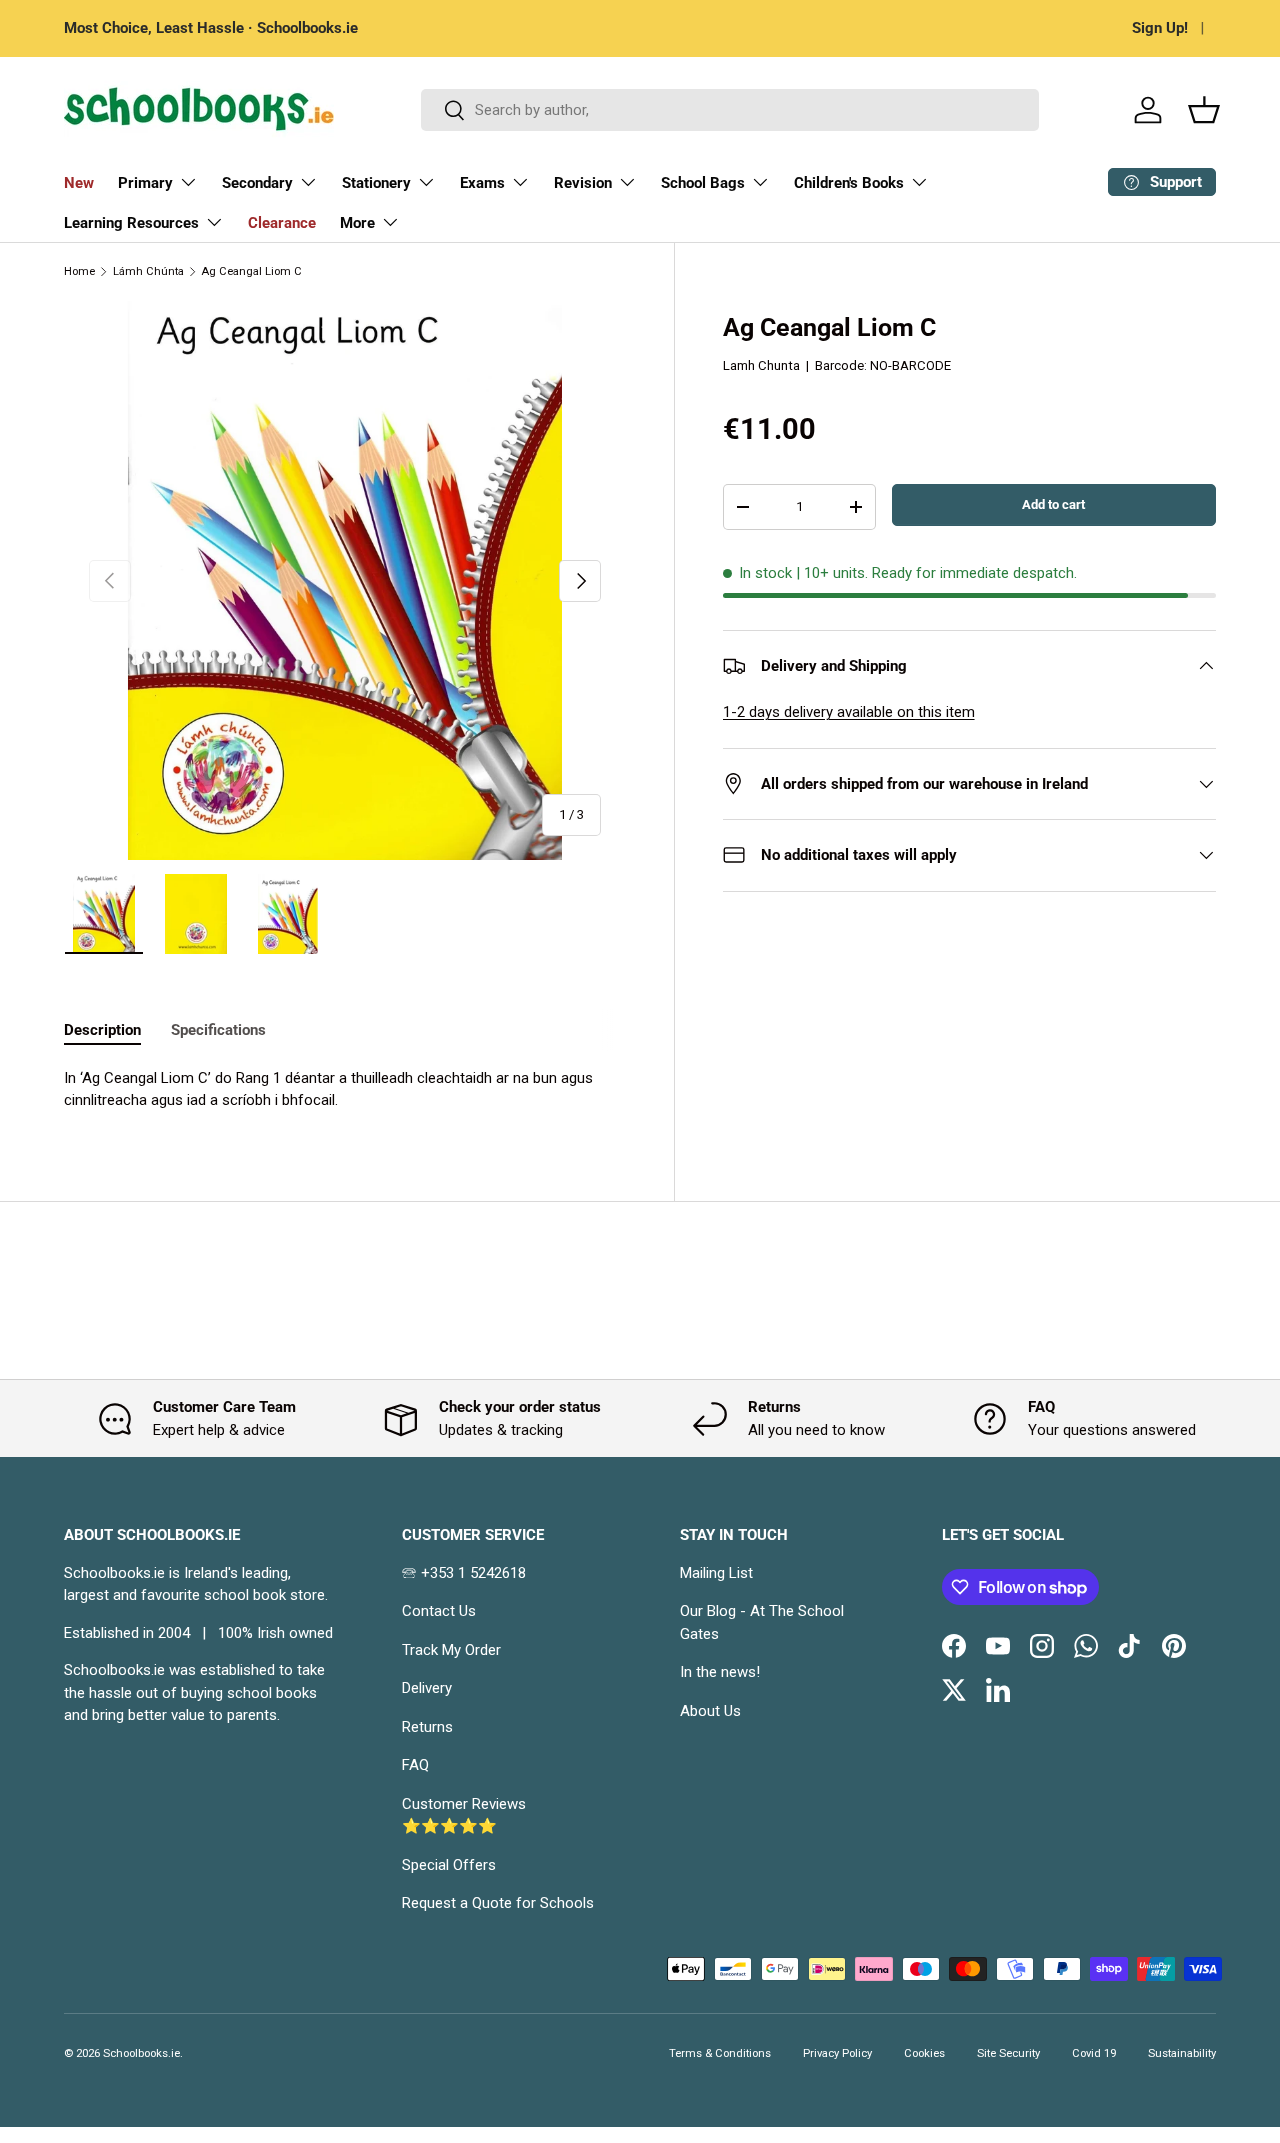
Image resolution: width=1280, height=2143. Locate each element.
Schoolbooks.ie (141, 2053)
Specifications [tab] (218, 1030)
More (357, 223)
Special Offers (449, 1865)
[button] (1204, 110)
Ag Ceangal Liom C (251, 271)
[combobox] (730, 110)
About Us (710, 1711)
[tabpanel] (345, 1089)
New (79, 183)
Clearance (282, 223)
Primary (145, 183)
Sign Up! (1160, 28)
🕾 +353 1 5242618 (464, 1573)
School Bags (703, 183)
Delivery (427, 1688)
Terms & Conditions (720, 2053)
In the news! (720, 1672)
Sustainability (1182, 2053)
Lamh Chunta (761, 365)
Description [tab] (102, 1030)
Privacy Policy (837, 2053)
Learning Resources (131, 223)
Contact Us (439, 1611)
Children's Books (849, 183)
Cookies (924, 2053)
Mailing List (716, 1573)
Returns (427, 1727)
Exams (482, 183)
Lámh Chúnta (148, 271)
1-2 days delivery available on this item (849, 712)
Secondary (257, 183)
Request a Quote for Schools (498, 1903)
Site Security (1008, 2053)
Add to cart (1053, 504)
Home (79, 271)
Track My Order (451, 1650)
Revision (583, 183)
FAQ (415, 1765)
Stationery (376, 183)
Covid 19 (1094, 2053)
